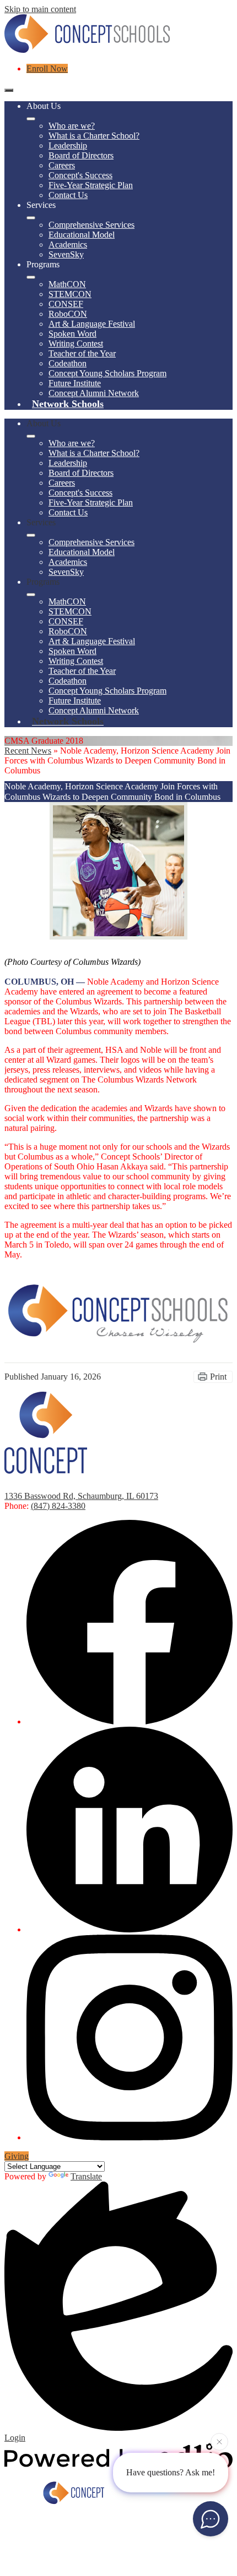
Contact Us (68, 195)
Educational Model (82, 235)
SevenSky (66, 254)
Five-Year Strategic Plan (91, 185)
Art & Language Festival (92, 324)
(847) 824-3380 (58, 1506)
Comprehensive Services (91, 225)
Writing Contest (76, 344)
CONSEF (66, 304)
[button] (31, 436)
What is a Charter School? (94, 136)
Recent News (28, 751)
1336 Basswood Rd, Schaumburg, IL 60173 (81, 1496)
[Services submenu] (31, 218)
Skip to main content (40, 9)
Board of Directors (81, 155)
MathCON (67, 284)
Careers (62, 165)
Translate (86, 2176)
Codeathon (68, 363)
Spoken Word (72, 334)
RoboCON (68, 314)
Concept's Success (80, 175)
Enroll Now (47, 68)
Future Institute (75, 383)
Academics (68, 245)
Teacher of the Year (82, 353)
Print (218, 1377)
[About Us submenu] (31, 119)
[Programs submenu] (31, 277)
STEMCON (70, 294)
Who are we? (72, 126)
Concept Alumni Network (94, 393)
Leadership (68, 145)
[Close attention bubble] (219, 2442)
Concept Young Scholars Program (107, 373)
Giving (17, 2156)
